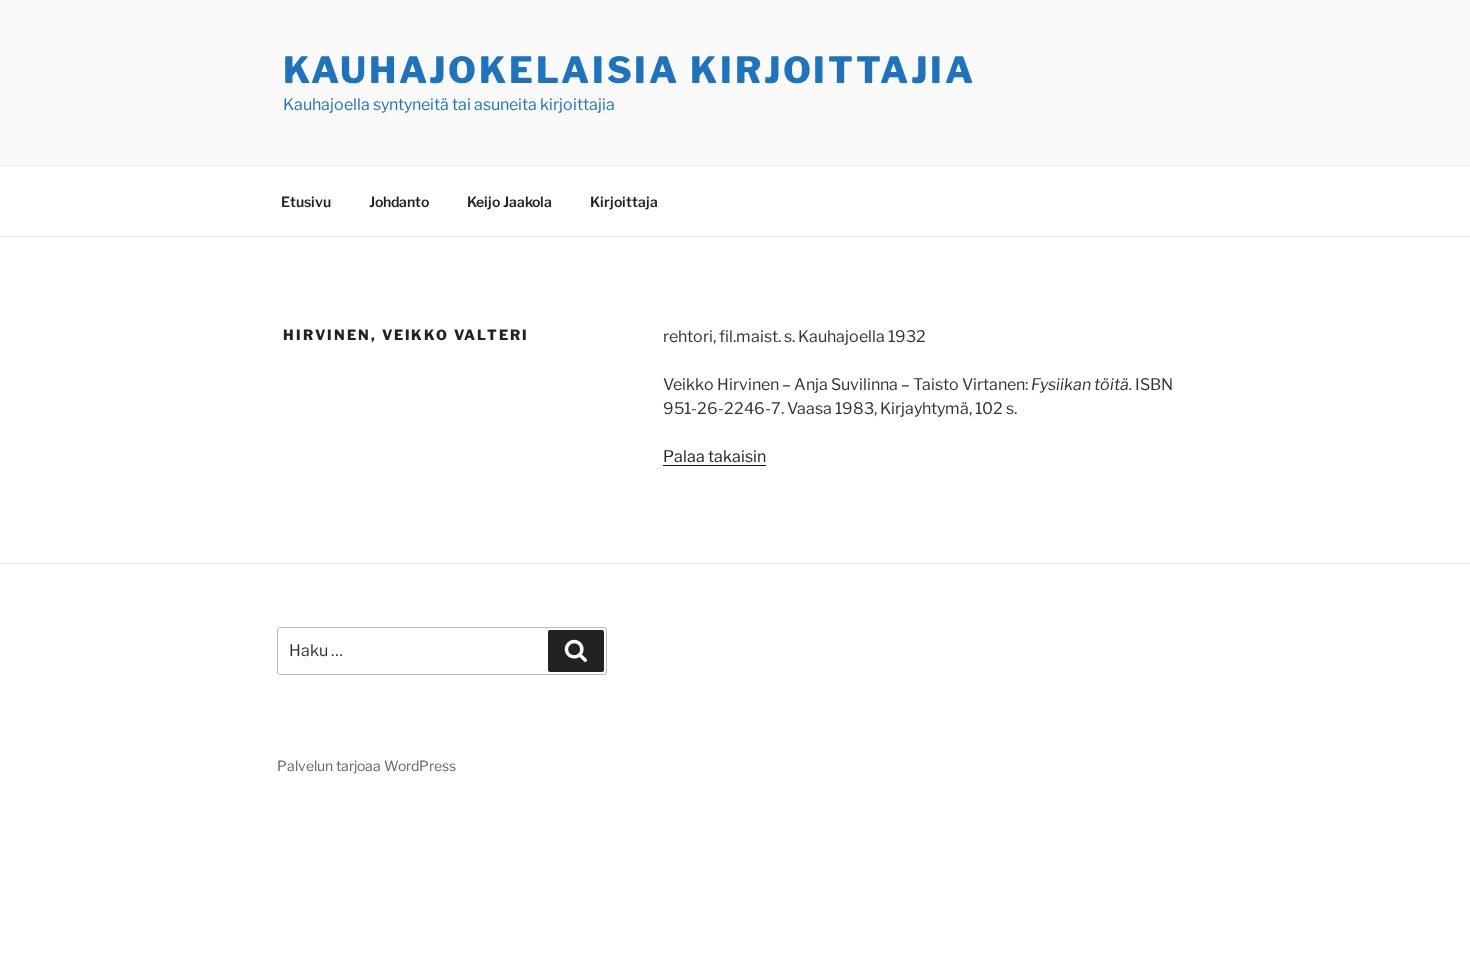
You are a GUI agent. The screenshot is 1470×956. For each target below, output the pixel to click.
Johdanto (399, 201)
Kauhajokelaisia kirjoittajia (629, 70)
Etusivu (306, 201)
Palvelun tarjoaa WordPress (366, 765)
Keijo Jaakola (509, 201)
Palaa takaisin (714, 456)
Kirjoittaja (624, 201)
